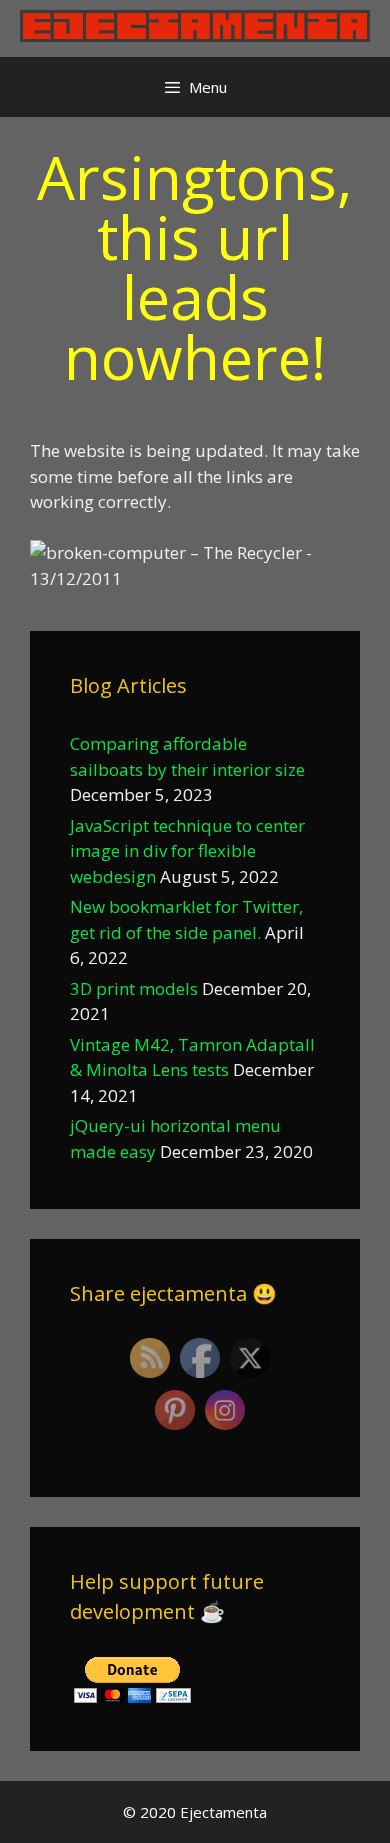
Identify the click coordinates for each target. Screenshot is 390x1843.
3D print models (134, 988)
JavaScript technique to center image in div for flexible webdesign (187, 851)
